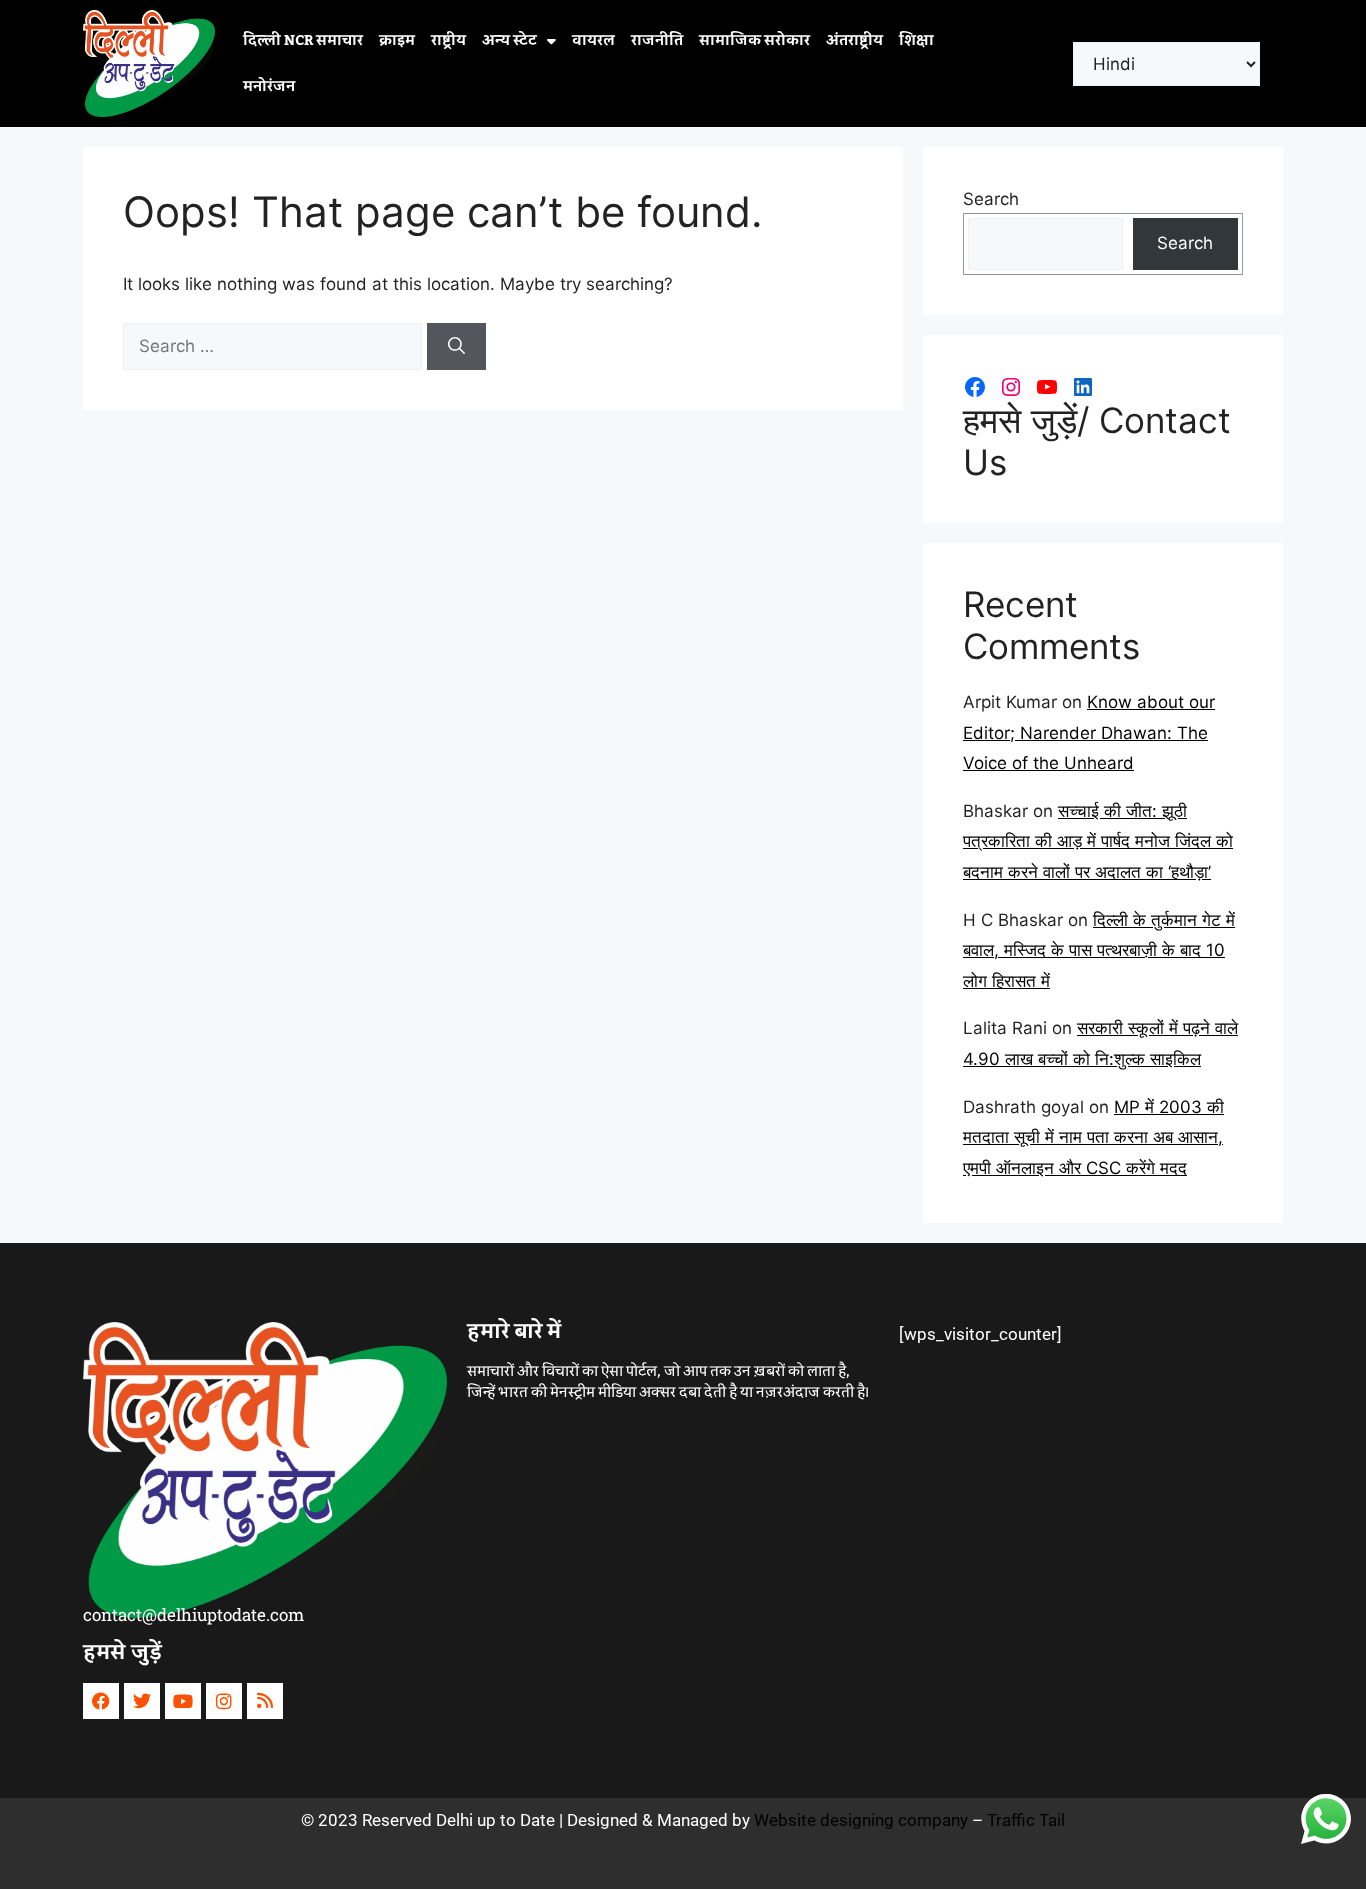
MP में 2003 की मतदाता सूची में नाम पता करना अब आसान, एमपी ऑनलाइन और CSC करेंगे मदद (1093, 1137)
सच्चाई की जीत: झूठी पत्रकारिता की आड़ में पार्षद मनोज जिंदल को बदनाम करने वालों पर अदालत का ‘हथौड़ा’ (1098, 841)
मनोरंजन (269, 87)
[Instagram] (1011, 387)
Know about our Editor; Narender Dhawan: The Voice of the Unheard (1089, 732)
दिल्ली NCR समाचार (303, 41)
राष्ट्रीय (448, 41)
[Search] (456, 347)
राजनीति (657, 41)
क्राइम (397, 41)
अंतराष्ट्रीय (854, 41)
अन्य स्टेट (509, 41)
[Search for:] (275, 346)
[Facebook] (975, 387)
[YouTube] (1047, 387)
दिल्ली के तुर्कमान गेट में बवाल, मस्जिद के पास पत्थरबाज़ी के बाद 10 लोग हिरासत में (1099, 950)
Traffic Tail (1026, 1820)
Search (991, 199)
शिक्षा (916, 41)
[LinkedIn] (1083, 387)
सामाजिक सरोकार (754, 41)
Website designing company (861, 1820)
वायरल (593, 41)
